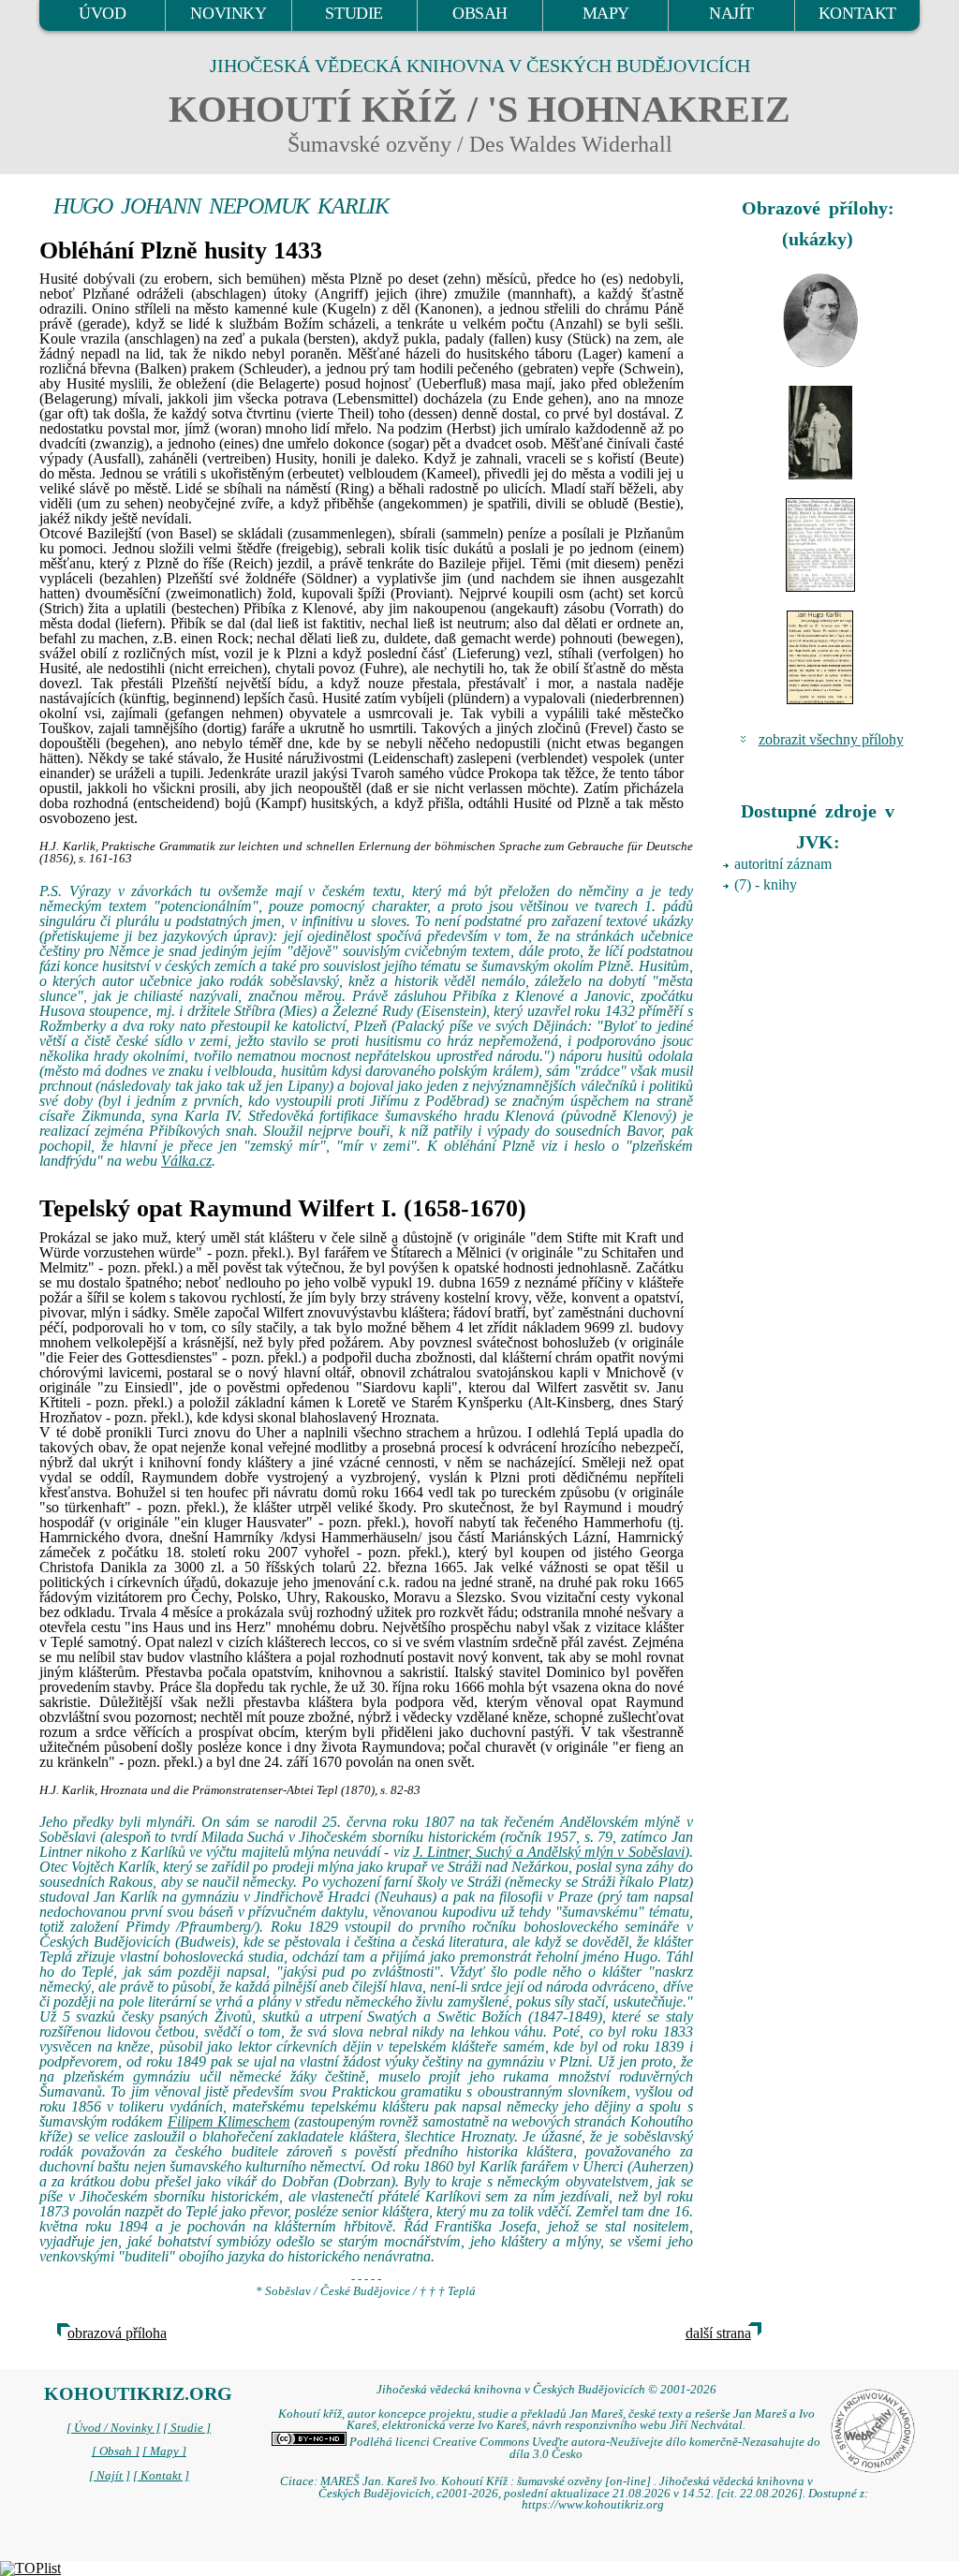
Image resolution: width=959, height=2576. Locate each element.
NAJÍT (731, 13)
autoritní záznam (783, 864)
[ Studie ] (187, 2428)
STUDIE (354, 13)
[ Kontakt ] (161, 2476)
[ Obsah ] (116, 2451)
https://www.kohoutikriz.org (593, 2505)
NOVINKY (228, 13)
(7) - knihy (766, 884)
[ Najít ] (110, 2476)
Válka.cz (186, 1161)
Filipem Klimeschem (229, 2121)
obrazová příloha (117, 2333)
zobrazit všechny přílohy (831, 739)
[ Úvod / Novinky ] (113, 2428)
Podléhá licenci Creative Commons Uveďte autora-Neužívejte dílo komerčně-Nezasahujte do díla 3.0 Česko (583, 2448)
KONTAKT (857, 13)
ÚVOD (102, 13)
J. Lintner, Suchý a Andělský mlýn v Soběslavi (549, 1852)
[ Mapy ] (164, 2451)
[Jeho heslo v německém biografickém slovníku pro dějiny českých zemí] (821, 545)
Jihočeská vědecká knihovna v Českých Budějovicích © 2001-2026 (546, 2390)
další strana (718, 2333)
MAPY (606, 13)
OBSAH (480, 13)
